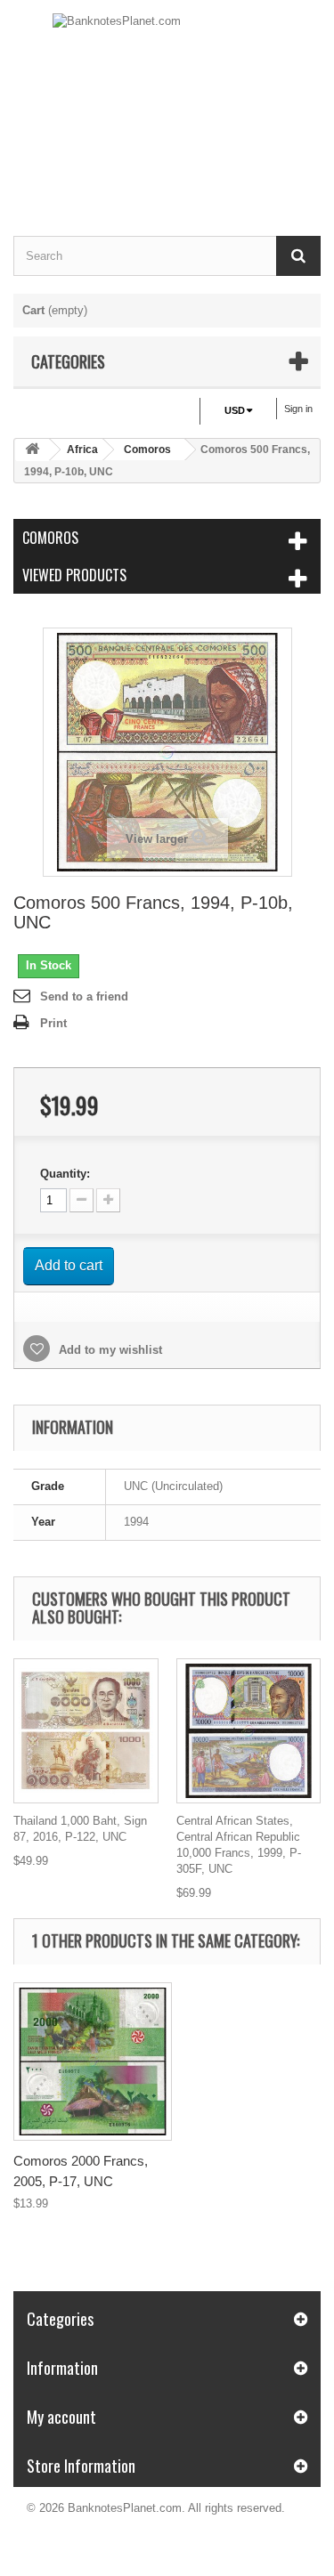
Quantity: (65, 1174)
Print (53, 1023)
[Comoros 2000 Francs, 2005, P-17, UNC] (93, 2062)
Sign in (298, 409)
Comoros (147, 450)
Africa (82, 450)
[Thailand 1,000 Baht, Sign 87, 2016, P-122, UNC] (86, 1731)
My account (61, 2417)
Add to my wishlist (109, 1350)
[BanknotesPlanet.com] (167, 102)
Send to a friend (84, 996)
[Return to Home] (32, 450)
